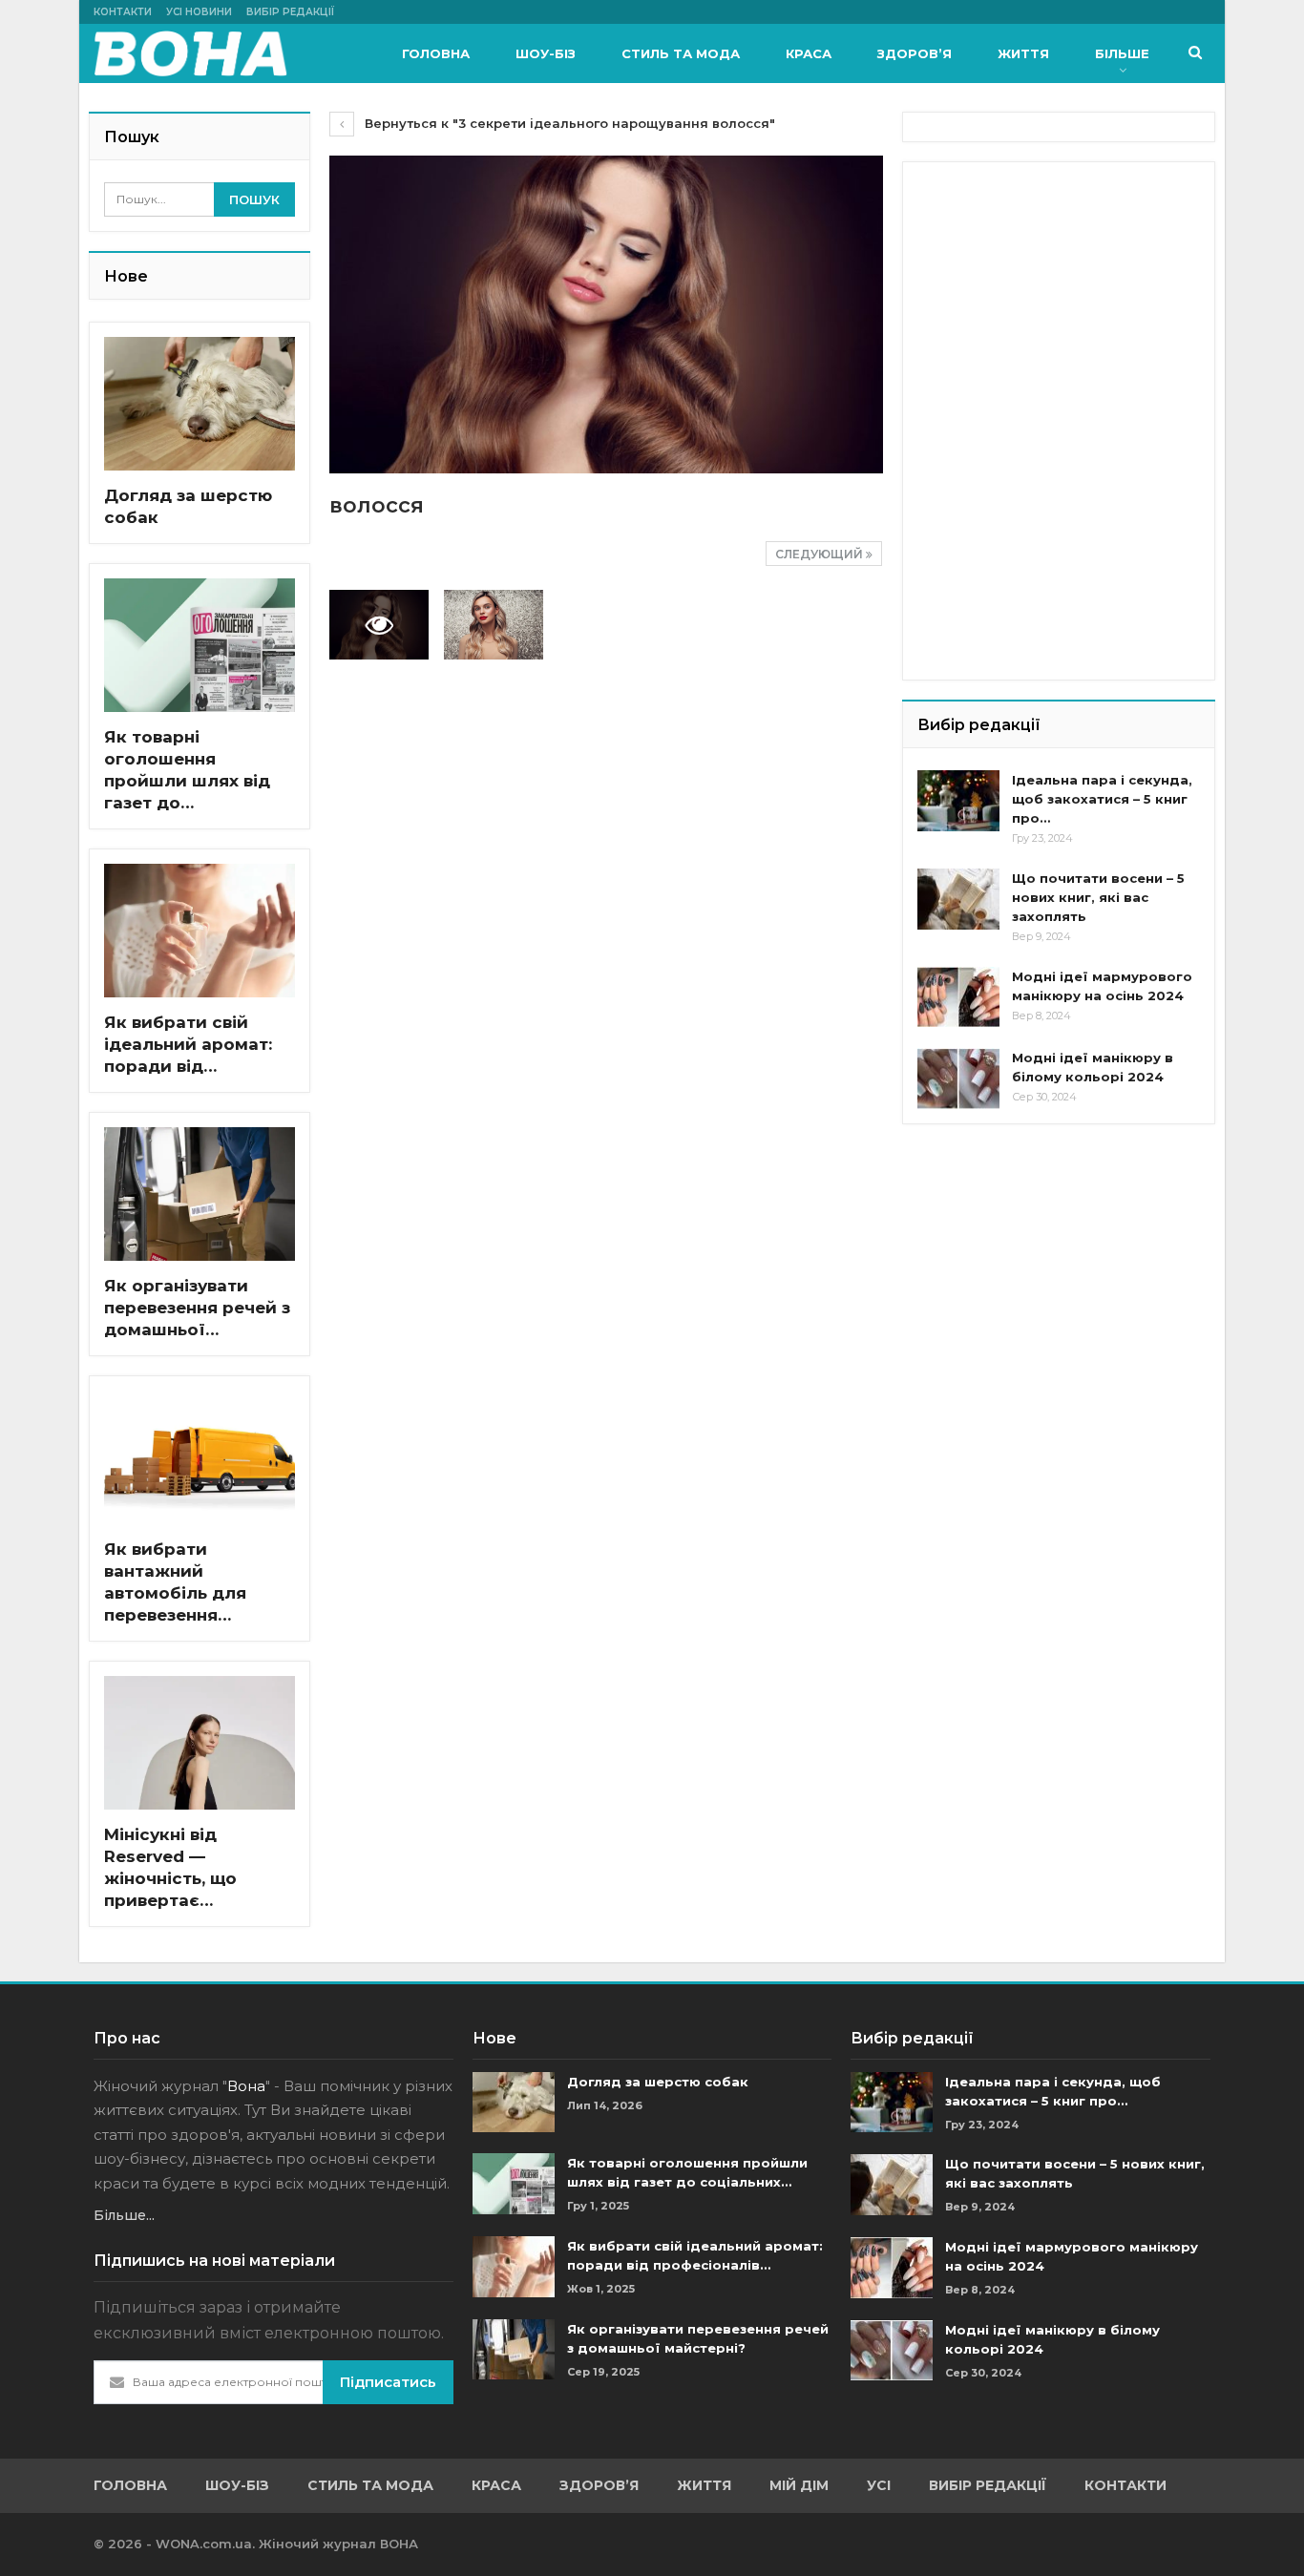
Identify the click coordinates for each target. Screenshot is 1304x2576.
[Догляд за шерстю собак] (200, 404)
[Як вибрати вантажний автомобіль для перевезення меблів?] (200, 1457)
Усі (879, 2485)
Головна (436, 53)
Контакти (123, 12)
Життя (1023, 53)
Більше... (124, 2215)
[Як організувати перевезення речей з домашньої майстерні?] (200, 1194)
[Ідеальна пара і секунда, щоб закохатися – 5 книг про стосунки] (958, 801)
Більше (1122, 53)
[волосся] (494, 625)
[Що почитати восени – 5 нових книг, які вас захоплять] (958, 899)
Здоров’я (915, 53)
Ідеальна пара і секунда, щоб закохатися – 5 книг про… (1102, 799)
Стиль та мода (681, 53)
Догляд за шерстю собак (658, 2082)
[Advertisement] (1061, 296)
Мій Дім (799, 2485)
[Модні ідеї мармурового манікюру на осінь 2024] (958, 997)
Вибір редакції (290, 12)
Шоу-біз (546, 53)
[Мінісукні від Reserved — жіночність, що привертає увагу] (200, 1743)
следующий (820, 554)
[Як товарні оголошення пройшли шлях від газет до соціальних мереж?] (200, 645)
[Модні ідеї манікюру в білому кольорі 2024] (958, 1079)
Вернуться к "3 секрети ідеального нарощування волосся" (568, 123)
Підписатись (388, 2382)
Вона (246, 2086)
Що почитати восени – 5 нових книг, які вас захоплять (1098, 897)
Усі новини (199, 12)
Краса (809, 53)
